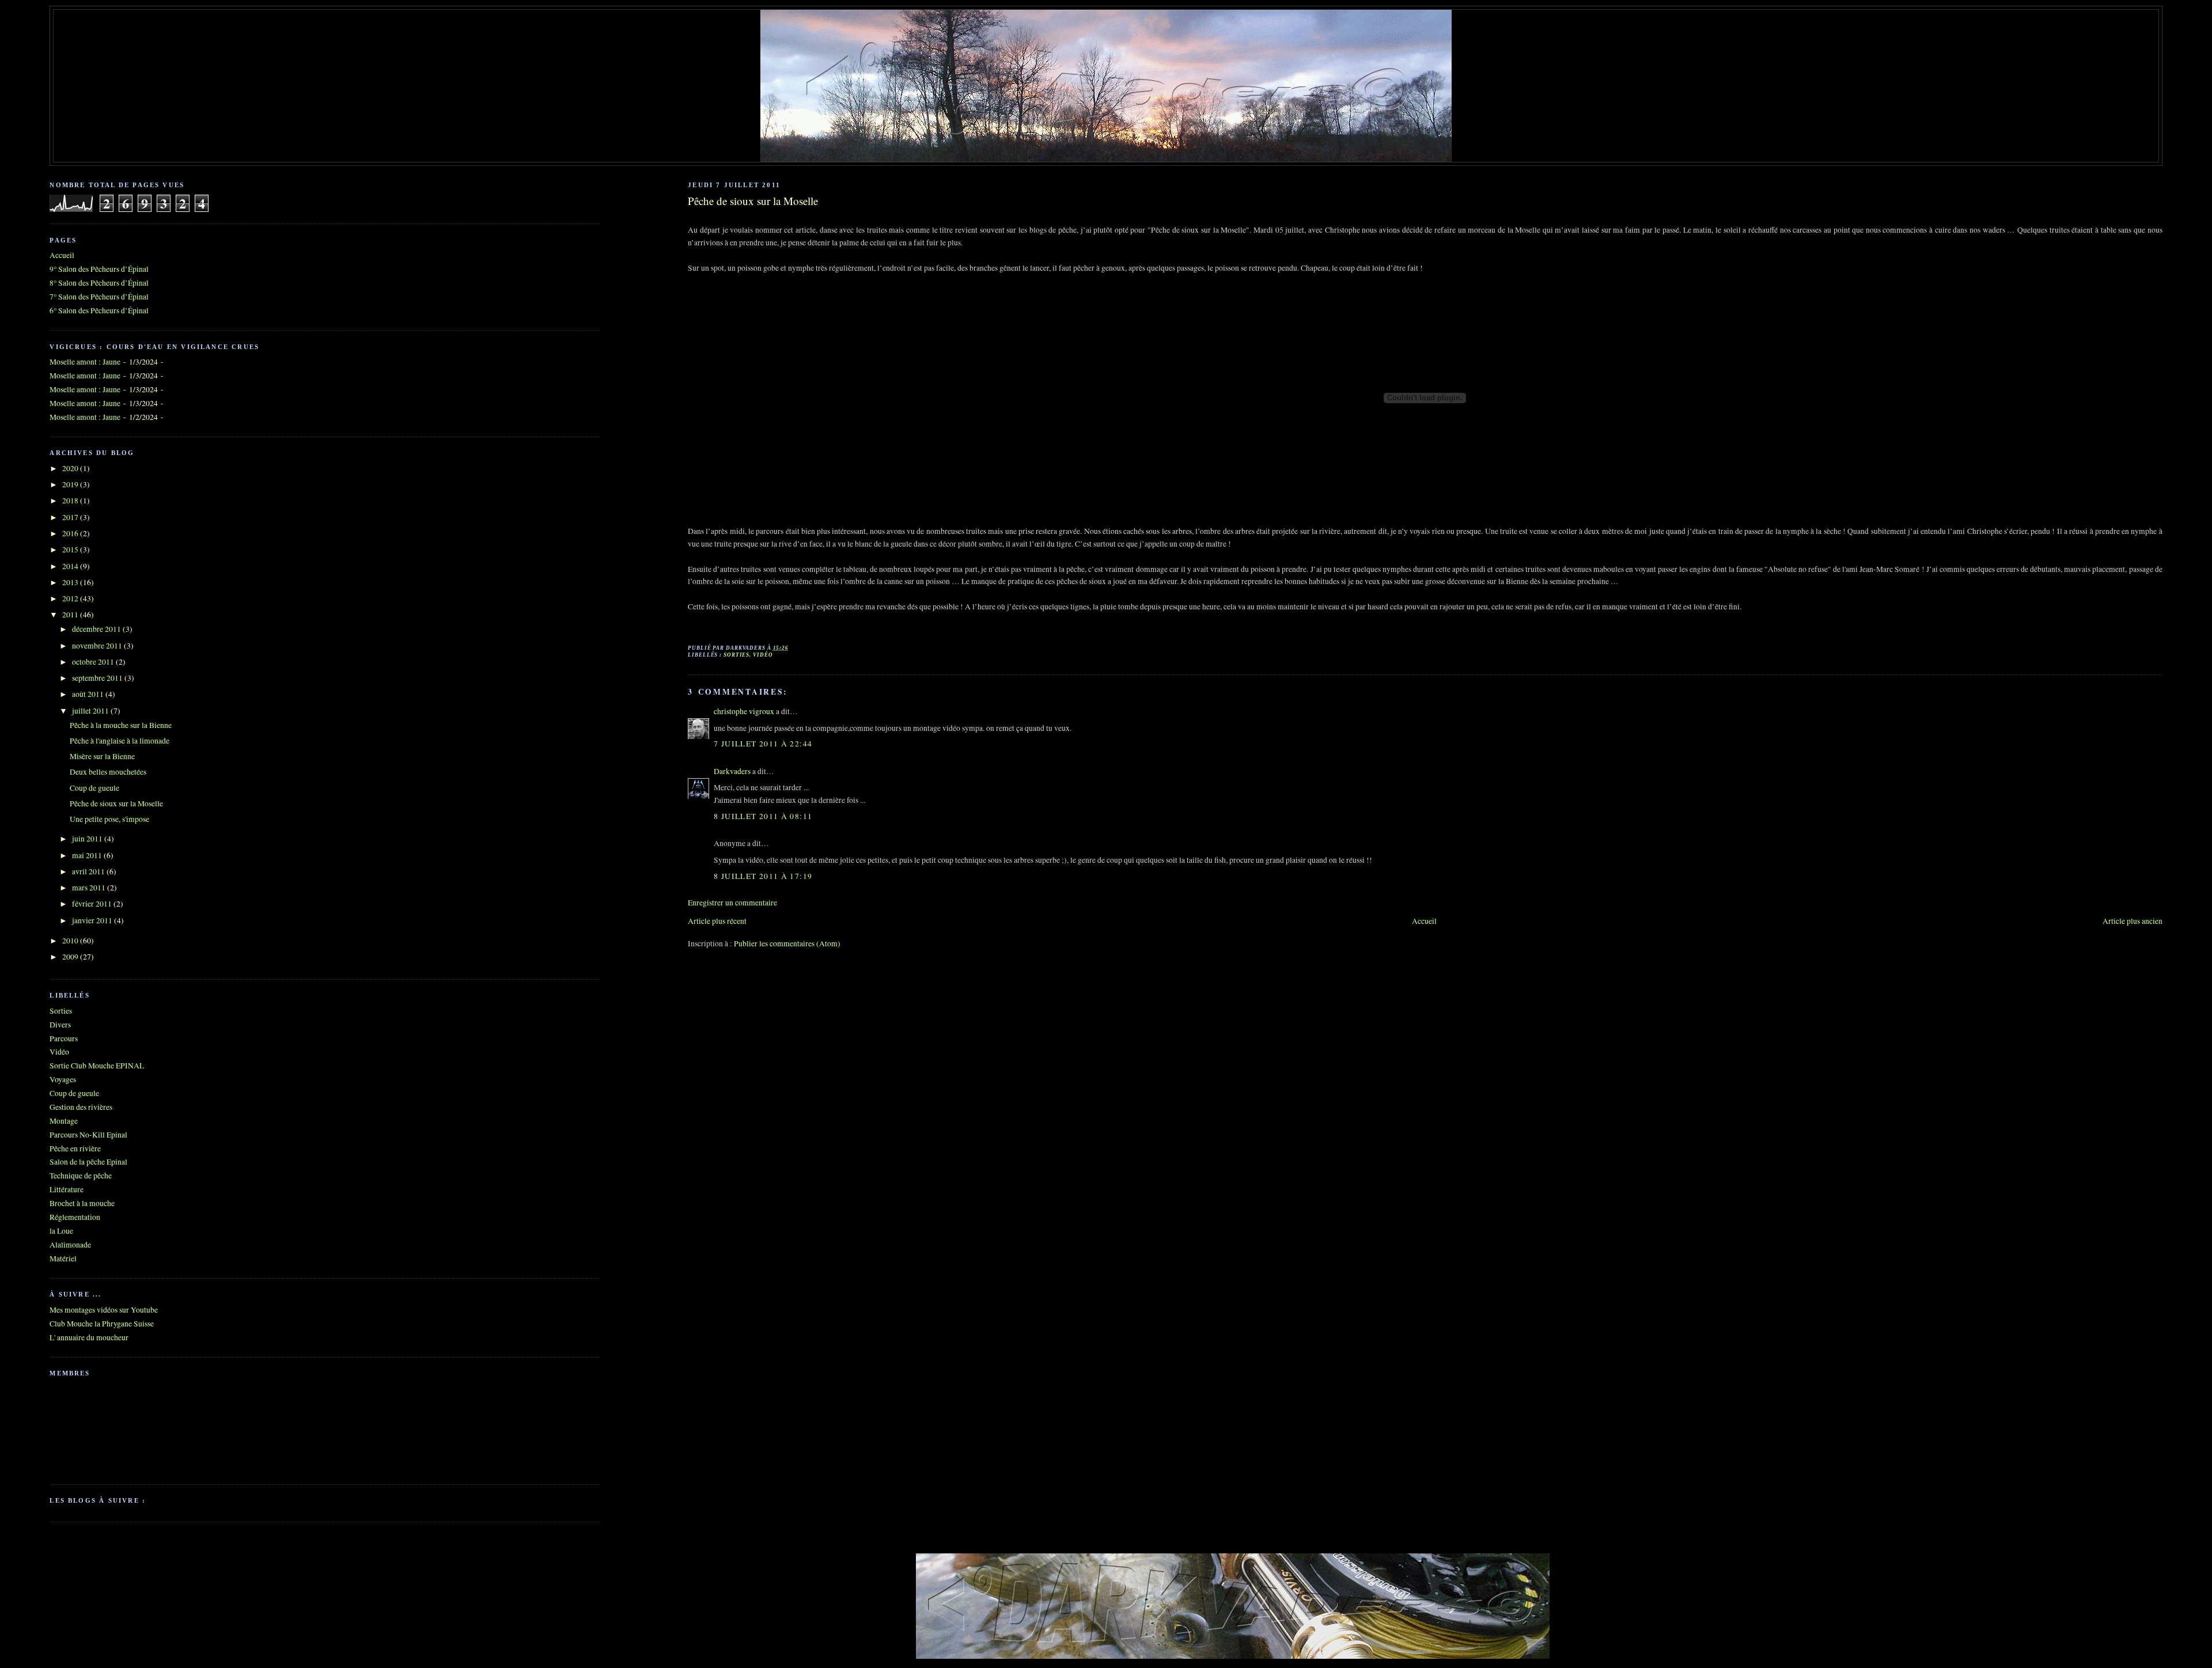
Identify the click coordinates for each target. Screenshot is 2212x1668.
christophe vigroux (744, 711)
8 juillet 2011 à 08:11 (763, 816)
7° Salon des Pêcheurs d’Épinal (99, 297)
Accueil (1424, 921)
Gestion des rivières (81, 1107)
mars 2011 (90, 888)
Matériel (63, 1258)
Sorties (736, 655)
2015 (71, 549)
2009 (71, 957)
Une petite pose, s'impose (109, 819)
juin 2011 (88, 839)
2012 (71, 598)
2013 (71, 582)
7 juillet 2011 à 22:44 (763, 744)
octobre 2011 (94, 662)
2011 (71, 615)
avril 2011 (89, 871)
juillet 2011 (91, 711)
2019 (71, 484)
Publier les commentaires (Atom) (787, 943)
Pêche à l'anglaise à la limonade (120, 741)
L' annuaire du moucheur (89, 1337)
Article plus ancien (2133, 921)
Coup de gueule (94, 788)
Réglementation (75, 1217)
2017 (71, 517)
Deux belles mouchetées (108, 772)
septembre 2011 (98, 678)
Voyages (63, 1079)
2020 (71, 468)
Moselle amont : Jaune (85, 362)
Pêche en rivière (75, 1148)
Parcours (64, 1038)
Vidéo (763, 655)
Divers (60, 1025)
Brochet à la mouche (82, 1203)
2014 (71, 566)
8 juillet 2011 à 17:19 (763, 876)
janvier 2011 (93, 920)
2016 (71, 533)
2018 (71, 501)
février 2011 (93, 904)
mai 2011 (88, 855)
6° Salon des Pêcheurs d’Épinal (99, 310)
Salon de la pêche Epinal (88, 1162)
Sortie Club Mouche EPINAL (97, 1066)
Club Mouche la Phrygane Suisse (102, 1324)
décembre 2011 (97, 629)
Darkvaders (732, 771)
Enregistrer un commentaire (732, 903)
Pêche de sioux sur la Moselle (753, 201)
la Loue (61, 1231)
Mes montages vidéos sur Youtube (104, 1310)
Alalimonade (70, 1245)
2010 (71, 941)
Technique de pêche (81, 1176)
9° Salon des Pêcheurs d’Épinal (99, 269)
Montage (64, 1121)
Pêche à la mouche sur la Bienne (121, 725)
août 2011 (89, 694)
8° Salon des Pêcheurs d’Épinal (99, 283)
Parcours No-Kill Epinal (88, 1135)
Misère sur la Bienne (102, 756)
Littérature (67, 1189)
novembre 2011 (98, 646)
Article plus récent (717, 921)
